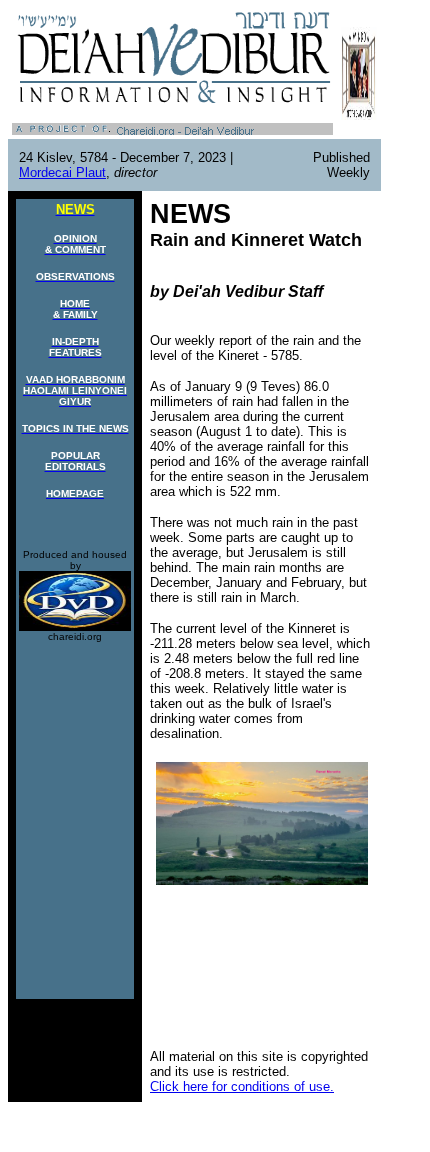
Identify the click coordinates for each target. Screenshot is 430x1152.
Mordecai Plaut (62, 172)
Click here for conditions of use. (242, 1086)
